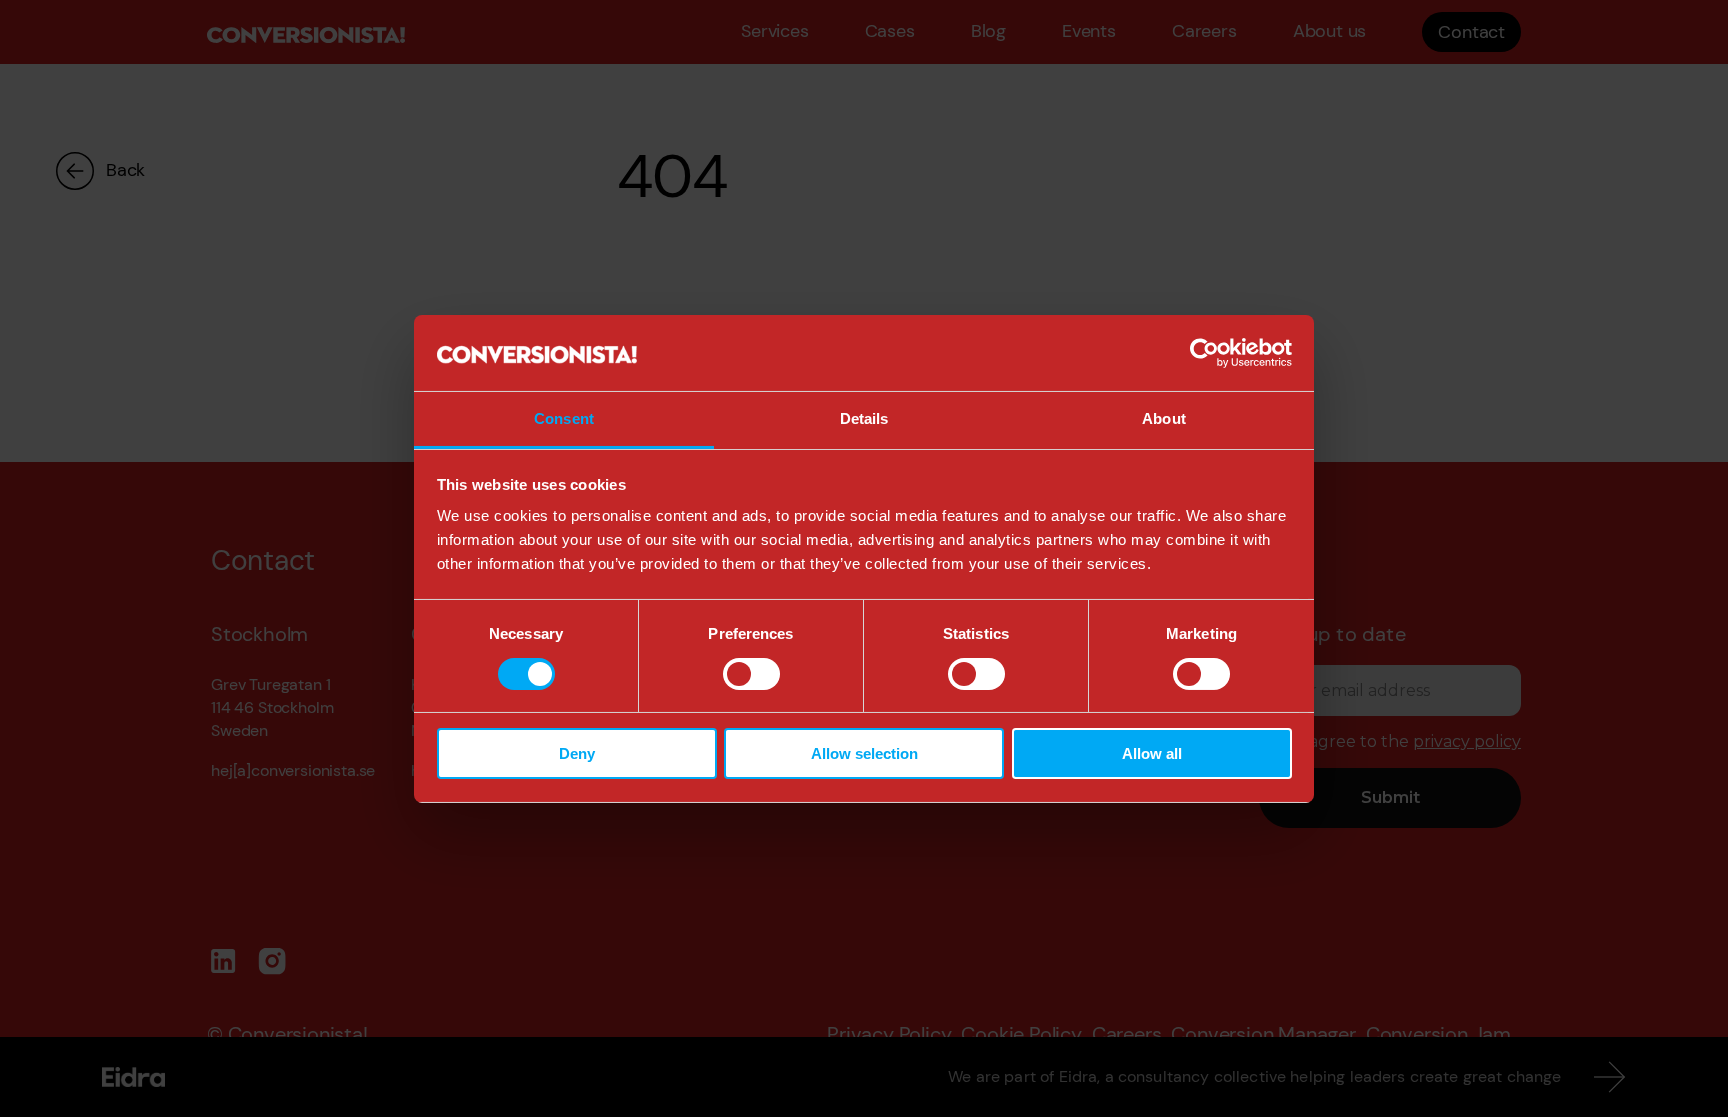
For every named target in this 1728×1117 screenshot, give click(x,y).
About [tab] (1164, 418)
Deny (577, 753)
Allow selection (864, 753)
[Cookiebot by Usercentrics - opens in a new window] (1204, 353)
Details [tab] (864, 418)
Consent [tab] (564, 418)
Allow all (1152, 753)
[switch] (751, 674)
